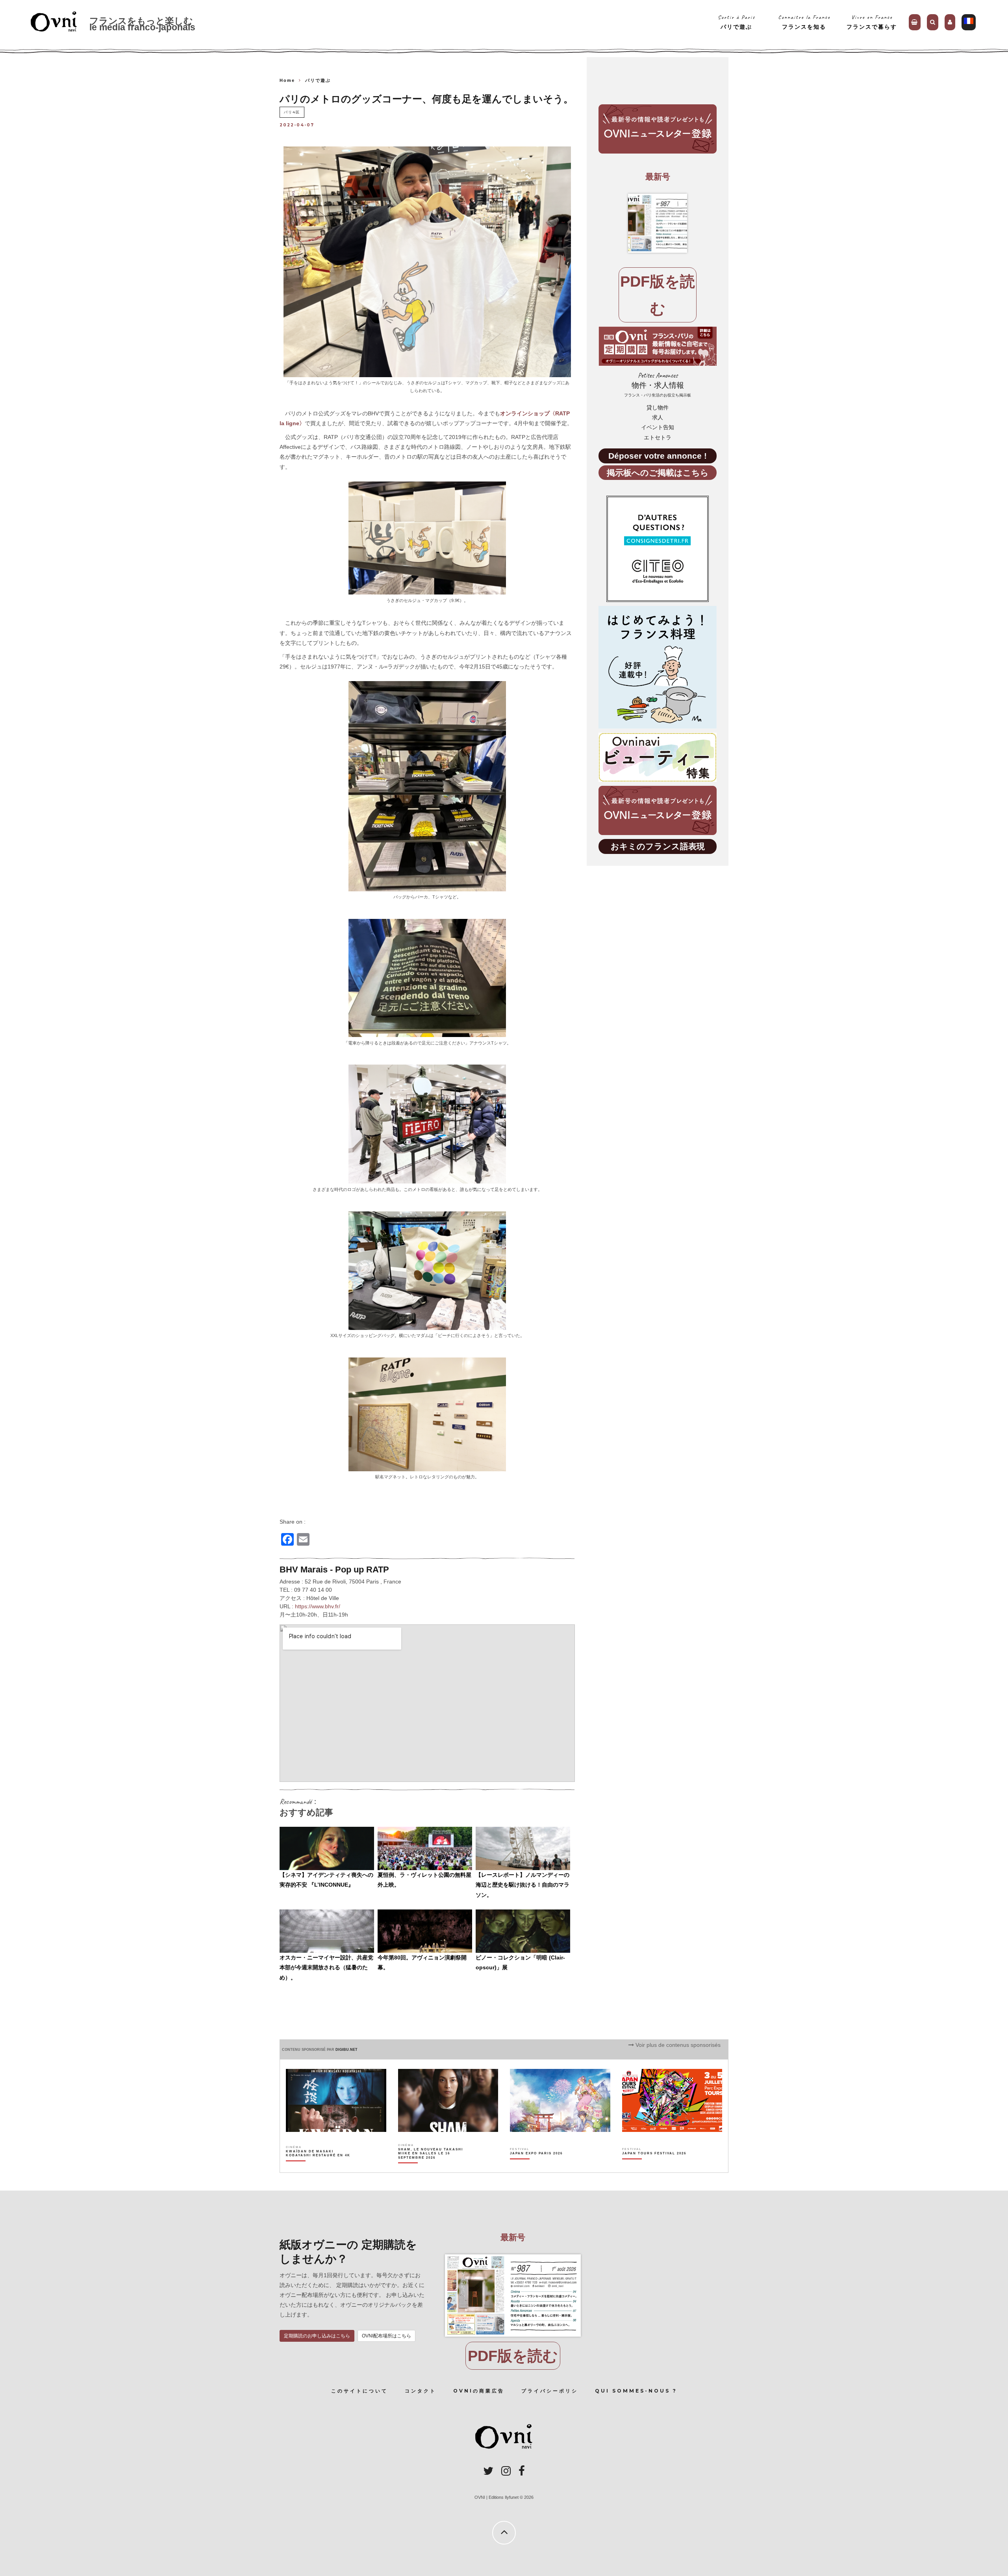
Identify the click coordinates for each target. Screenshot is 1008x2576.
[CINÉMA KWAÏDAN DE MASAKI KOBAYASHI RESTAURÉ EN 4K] (319, 2167)
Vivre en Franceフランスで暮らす (872, 22)
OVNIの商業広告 (479, 2391)
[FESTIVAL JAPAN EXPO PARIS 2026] (536, 2167)
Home (287, 80)
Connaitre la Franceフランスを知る (804, 22)
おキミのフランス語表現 (658, 846)
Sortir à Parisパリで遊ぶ (737, 22)
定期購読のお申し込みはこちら (317, 2336)
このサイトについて (359, 2391)
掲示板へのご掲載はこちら (658, 473)
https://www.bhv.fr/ (318, 1606)
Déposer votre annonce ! (658, 456)
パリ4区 (292, 112)
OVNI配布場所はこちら (386, 2336)
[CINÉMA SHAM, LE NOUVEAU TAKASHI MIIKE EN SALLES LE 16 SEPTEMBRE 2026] (431, 2167)
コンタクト (421, 2391)
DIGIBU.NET (346, 2050)
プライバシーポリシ (550, 2391)
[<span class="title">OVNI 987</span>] (658, 223)
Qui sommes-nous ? (636, 2391)
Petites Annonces (658, 384)
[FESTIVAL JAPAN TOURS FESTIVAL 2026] (654, 2167)
